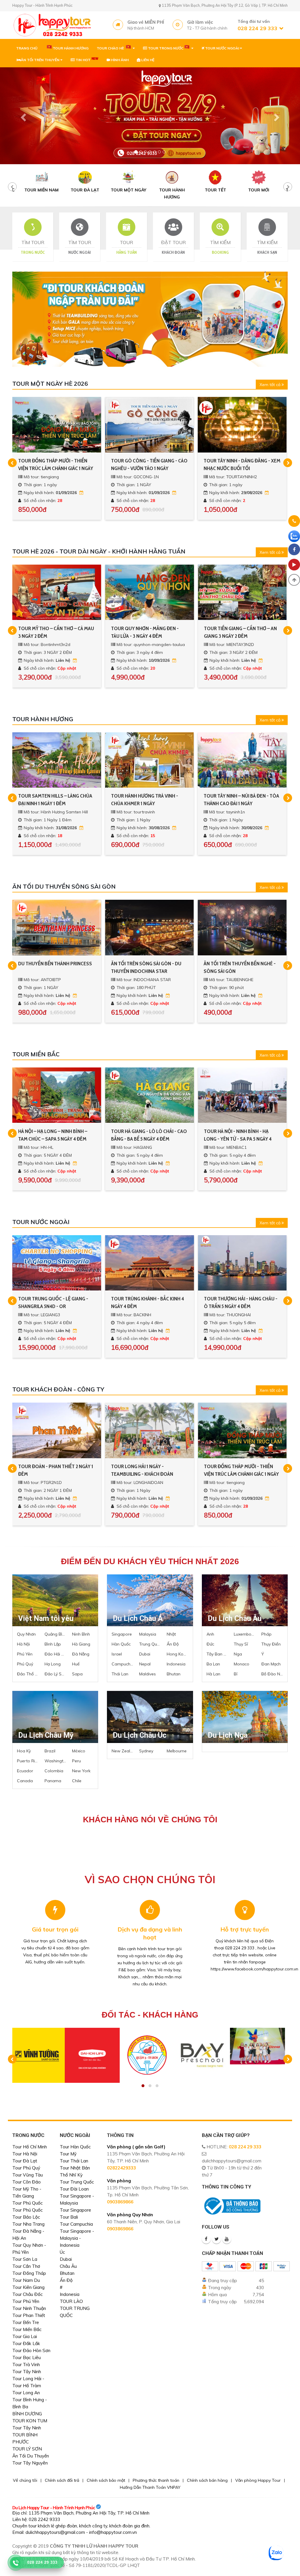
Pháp (266, 1634)
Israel (117, 1654)
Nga (238, 1654)
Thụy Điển (271, 1644)
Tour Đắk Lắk (26, 2343)
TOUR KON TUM (30, 2421)
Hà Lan (213, 1674)
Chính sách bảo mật (106, 2480)
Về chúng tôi (25, 2480)
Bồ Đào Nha (272, 1674)
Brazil (50, 1751)
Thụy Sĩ (241, 1644)
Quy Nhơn (26, 1634)
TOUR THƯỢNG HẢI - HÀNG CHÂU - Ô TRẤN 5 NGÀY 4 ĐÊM (55, 1302)
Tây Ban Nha (217, 1654)
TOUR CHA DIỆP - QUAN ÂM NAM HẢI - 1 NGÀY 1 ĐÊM (238, 800)
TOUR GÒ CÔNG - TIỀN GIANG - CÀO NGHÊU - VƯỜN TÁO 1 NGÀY (149, 1470)
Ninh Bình (81, 1634)
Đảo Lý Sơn (55, 1674)
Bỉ (236, 1674)
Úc (62, 2252)
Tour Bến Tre (26, 2322)
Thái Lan (120, 1674)
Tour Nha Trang (28, 2224)
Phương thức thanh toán (156, 2480)
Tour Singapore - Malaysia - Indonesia (77, 2238)
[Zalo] (294, 536)
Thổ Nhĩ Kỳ (71, 2175)
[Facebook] (206, 2239)
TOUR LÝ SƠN (27, 2449)
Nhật (171, 1634)
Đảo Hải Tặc (55, 1654)
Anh (210, 1634)
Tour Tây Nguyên (30, 2463)
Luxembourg (245, 1634)
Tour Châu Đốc (28, 2294)
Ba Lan (213, 1664)
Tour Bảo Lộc (26, 2217)
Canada (25, 1781)
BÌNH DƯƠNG (27, 2414)
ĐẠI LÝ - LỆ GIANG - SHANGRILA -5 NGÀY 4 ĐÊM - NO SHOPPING (239, 1302)
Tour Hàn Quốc (75, 2147)
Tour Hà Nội (25, 2154)
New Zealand (122, 1751)
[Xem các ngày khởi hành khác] (82, 493)
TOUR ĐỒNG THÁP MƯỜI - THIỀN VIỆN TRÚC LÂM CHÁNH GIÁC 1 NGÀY (56, 1470)
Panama (53, 1781)
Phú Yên (25, 1654)
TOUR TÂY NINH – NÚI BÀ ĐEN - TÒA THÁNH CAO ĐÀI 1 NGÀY (56, 800)
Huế (76, 1664)
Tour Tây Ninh (27, 2372)
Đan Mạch (271, 1664)
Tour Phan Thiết (29, 2315)
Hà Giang (81, 1644)
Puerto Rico (28, 1761)
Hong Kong (178, 1654)
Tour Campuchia (76, 2224)
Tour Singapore (75, 2210)
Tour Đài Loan (74, 2189)
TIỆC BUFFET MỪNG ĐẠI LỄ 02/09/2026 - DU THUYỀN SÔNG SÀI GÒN (242, 968)
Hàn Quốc (121, 1644)
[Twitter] (217, 2239)
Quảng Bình (55, 1634)
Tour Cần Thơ (26, 2266)
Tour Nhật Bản (75, 2168)
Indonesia (176, 1664)
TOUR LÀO (71, 2301)
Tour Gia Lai (25, 2336)
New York (81, 1771)
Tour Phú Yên (26, 2301)
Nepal (145, 1664)
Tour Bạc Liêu (27, 2358)
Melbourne (177, 1751)
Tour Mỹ (68, 2154)
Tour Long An (26, 2393)
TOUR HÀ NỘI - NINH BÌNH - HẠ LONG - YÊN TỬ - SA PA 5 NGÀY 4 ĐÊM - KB (52, 1135)
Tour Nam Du (26, 2280)
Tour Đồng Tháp (29, 2273)
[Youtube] (227, 2239)
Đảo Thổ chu (28, 1674)
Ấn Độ (173, 1644)
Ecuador (25, 1771)
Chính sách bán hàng (207, 2480)
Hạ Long (53, 1664)
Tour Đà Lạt (25, 2161)
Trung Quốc (150, 1644)
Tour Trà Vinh (26, 2365)
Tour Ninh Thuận (29, 2308)
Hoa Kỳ (24, 1751)
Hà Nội (23, 1644)
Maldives (148, 1674)
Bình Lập (53, 1644)
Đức (210, 1644)
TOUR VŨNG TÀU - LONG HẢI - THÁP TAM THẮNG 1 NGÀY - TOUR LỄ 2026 (149, 465)
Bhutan (174, 1674)
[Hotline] (294, 522)
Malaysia (148, 1634)
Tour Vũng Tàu (28, 2175)
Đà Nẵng (81, 1654)
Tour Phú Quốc (28, 2203)
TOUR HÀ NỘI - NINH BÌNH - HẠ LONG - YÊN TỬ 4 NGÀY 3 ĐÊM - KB (240, 1135)
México (79, 1751)
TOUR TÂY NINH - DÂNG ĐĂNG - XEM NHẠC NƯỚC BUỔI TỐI (57, 465)
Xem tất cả (271, 385)
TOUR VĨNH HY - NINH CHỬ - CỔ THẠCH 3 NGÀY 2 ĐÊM (144, 632)
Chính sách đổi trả (62, 2480)
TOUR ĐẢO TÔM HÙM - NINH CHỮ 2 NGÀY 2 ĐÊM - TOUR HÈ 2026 (241, 632)
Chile (77, 1781)
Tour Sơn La (25, 2259)
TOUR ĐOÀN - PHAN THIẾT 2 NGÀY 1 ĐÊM (241, 1470)
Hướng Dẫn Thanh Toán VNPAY (150, 2487)
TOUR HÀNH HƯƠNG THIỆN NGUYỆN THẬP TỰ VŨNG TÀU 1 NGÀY (149, 800)
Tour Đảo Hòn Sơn (31, 2350)
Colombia (54, 1771)
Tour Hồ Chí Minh (30, 2147)
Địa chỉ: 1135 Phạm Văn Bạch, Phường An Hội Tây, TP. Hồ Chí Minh (81, 2513)
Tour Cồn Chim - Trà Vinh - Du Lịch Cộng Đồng (239, 465)
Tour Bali (69, 2217)
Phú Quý (25, 1664)
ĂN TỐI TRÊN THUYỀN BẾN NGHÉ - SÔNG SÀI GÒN (54, 967)
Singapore (122, 1634)
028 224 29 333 (245, 2147)
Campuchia (122, 1664)
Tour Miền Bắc (27, 2329)
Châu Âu (68, 2266)
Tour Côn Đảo (27, 2182)
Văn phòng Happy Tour (258, 2480)
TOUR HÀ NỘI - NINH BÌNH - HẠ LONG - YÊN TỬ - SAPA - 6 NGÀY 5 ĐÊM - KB (146, 1135)
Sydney (146, 1751)
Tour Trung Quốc (77, 2182)
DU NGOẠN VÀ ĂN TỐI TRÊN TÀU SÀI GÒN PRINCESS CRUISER (149, 967)
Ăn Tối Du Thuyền (31, 2456)
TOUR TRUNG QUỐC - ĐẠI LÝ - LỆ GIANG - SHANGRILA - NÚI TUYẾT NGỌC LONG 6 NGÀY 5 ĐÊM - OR (146, 1303)
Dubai (145, 1654)
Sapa (77, 1674)
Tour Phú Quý (26, 2168)
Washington (55, 1761)
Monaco (242, 1664)
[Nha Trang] (150, 116)
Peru (76, 1761)
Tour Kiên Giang (28, 2287)
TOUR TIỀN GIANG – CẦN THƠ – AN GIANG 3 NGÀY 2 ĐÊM (55, 632)
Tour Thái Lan (74, 2161)
